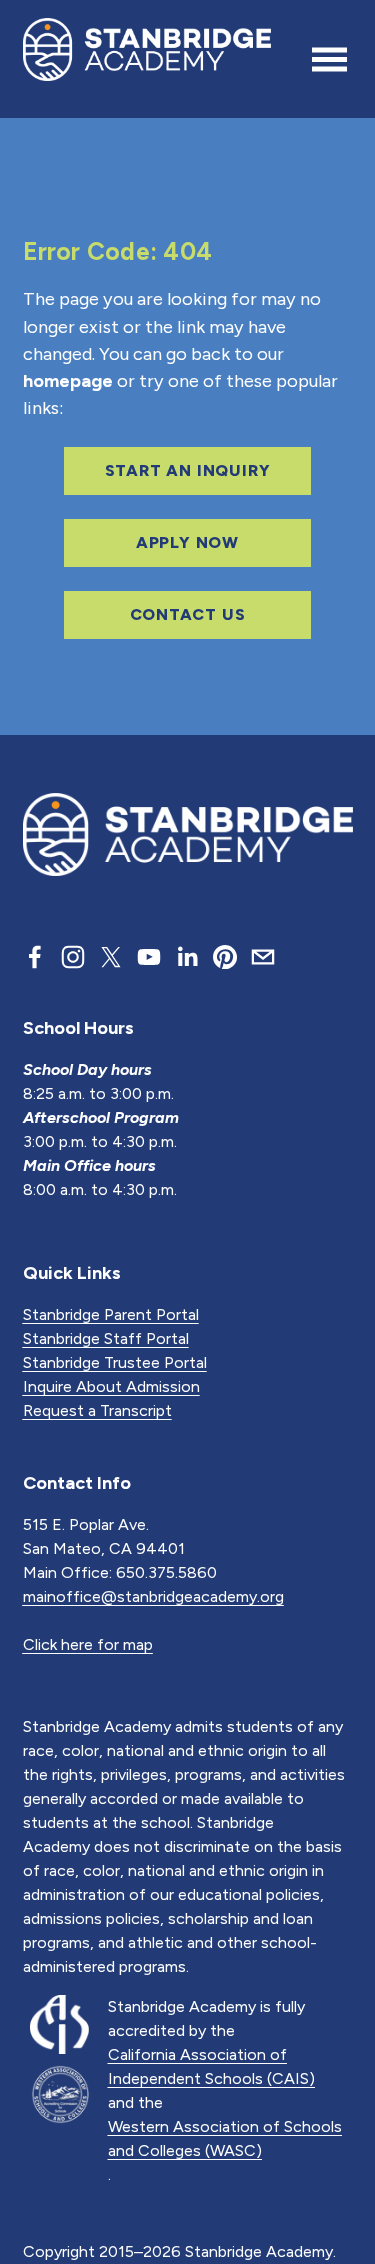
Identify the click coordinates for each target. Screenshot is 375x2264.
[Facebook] (35, 957)
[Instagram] (73, 957)
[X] (111, 957)
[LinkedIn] (187, 957)
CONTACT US (188, 614)
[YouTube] (149, 957)
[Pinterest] (225, 957)
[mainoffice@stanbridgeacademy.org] (263, 957)
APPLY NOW (187, 542)
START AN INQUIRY (188, 470)
